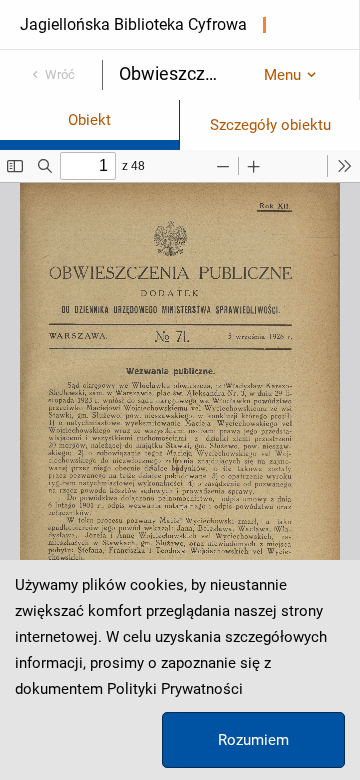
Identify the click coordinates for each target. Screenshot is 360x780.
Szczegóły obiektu (270, 125)
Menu (282, 75)
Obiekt (89, 120)
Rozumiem (253, 740)
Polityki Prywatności (175, 689)
